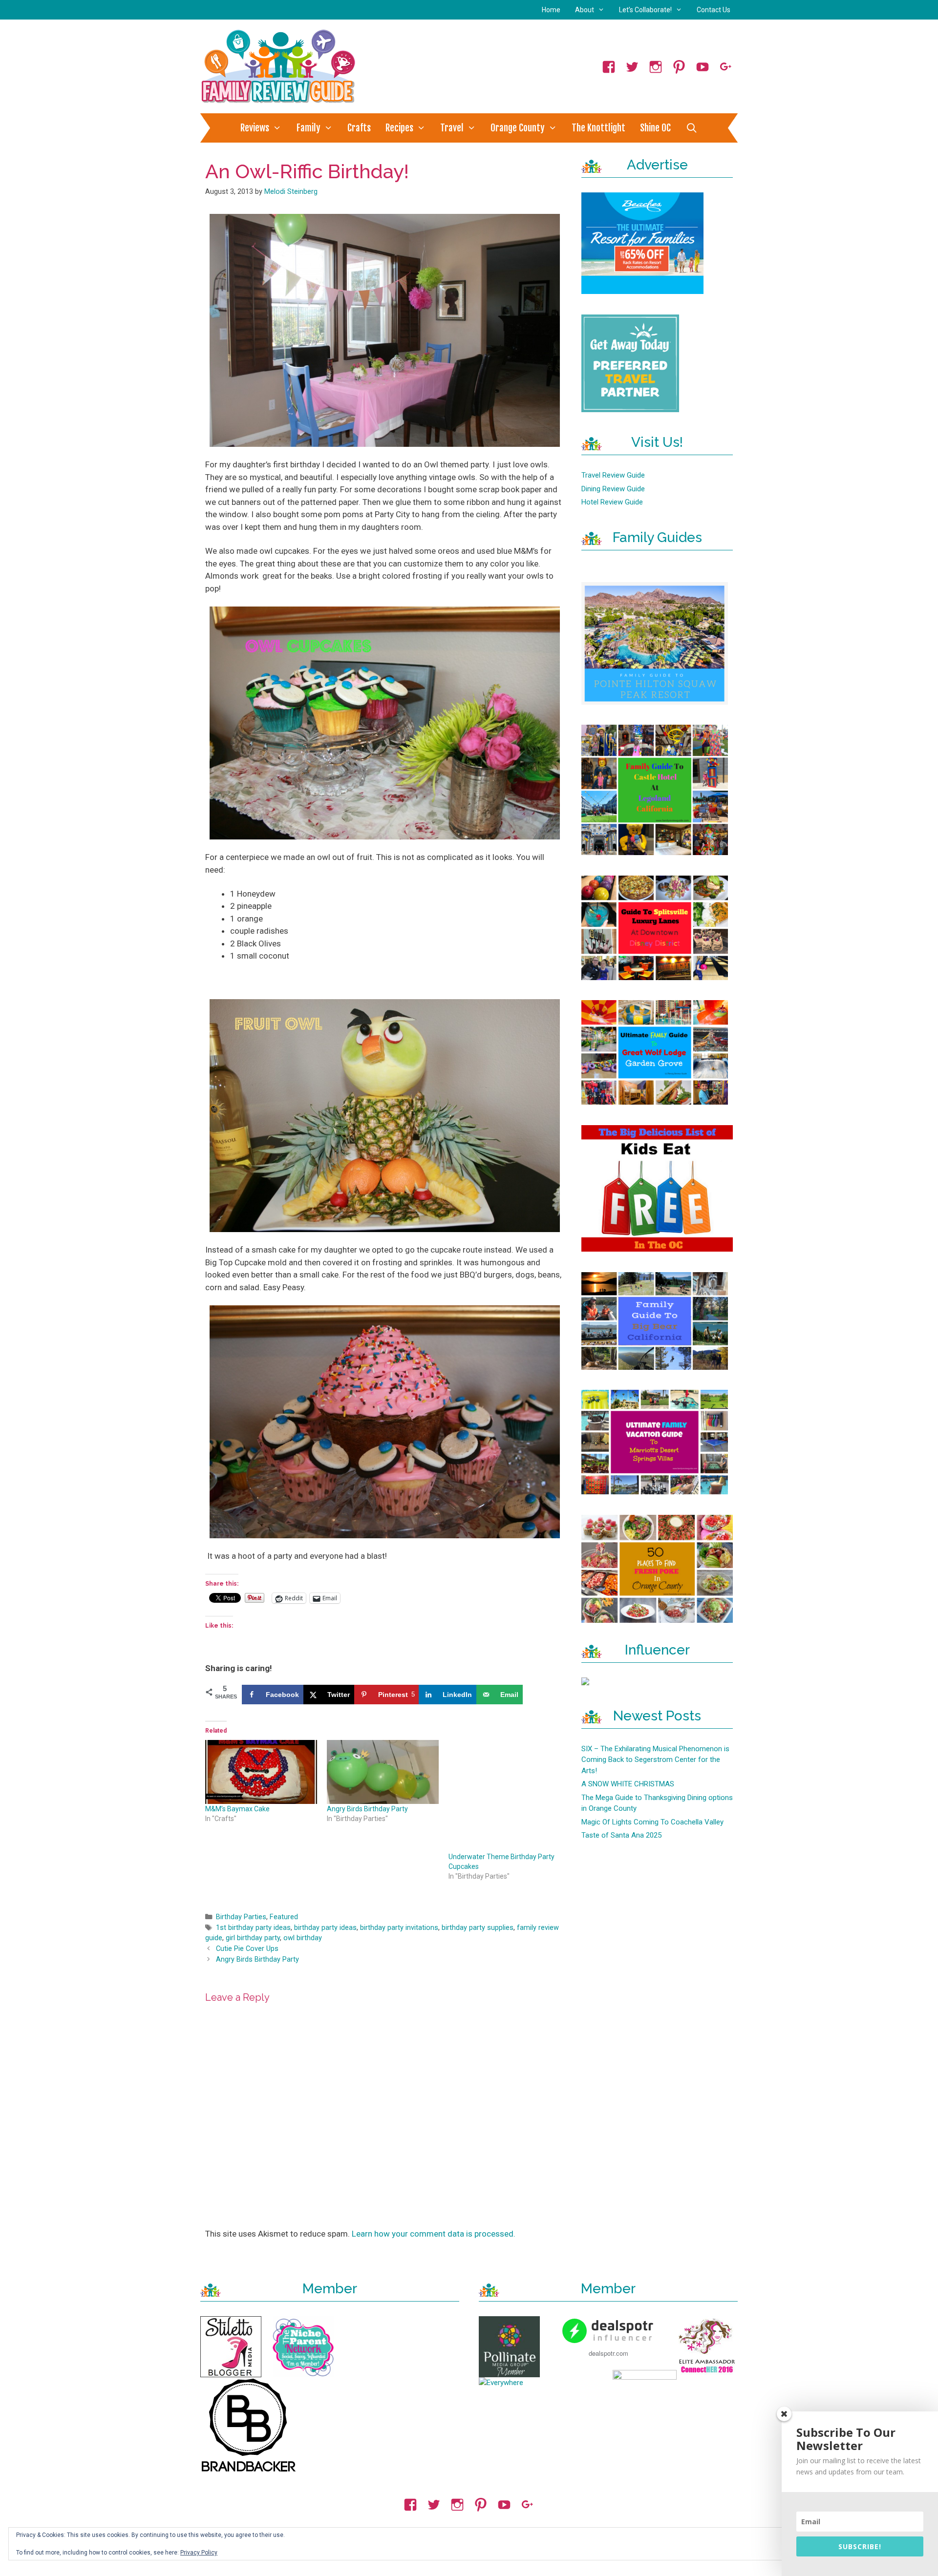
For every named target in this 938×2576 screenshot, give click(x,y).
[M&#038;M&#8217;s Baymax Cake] (261, 1772)
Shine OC (655, 128)
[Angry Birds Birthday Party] (383, 1772)
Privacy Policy (199, 2553)
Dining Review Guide (613, 489)
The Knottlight (598, 128)
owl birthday (303, 1938)
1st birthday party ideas (253, 1928)
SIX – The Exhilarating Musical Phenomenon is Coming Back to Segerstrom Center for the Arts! (655, 1760)
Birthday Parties (241, 1917)
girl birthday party (253, 1938)
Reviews (255, 128)
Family (309, 128)
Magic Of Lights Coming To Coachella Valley (652, 1822)
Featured (284, 1917)
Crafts (359, 128)
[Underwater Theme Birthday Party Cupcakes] (504, 1796)
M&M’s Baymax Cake (237, 1809)
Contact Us (714, 10)
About (585, 10)
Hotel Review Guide (612, 502)
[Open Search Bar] (691, 128)
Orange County (518, 128)
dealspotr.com (608, 2353)
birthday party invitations (399, 1928)
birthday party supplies (478, 1928)
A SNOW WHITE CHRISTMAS (628, 1784)
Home (551, 10)
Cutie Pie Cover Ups (247, 1949)
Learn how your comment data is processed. (434, 2234)
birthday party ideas (325, 1928)
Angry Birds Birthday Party (367, 1809)
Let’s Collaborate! (645, 10)
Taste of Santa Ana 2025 (621, 1835)
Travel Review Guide (613, 475)
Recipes (399, 128)
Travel (452, 128)
